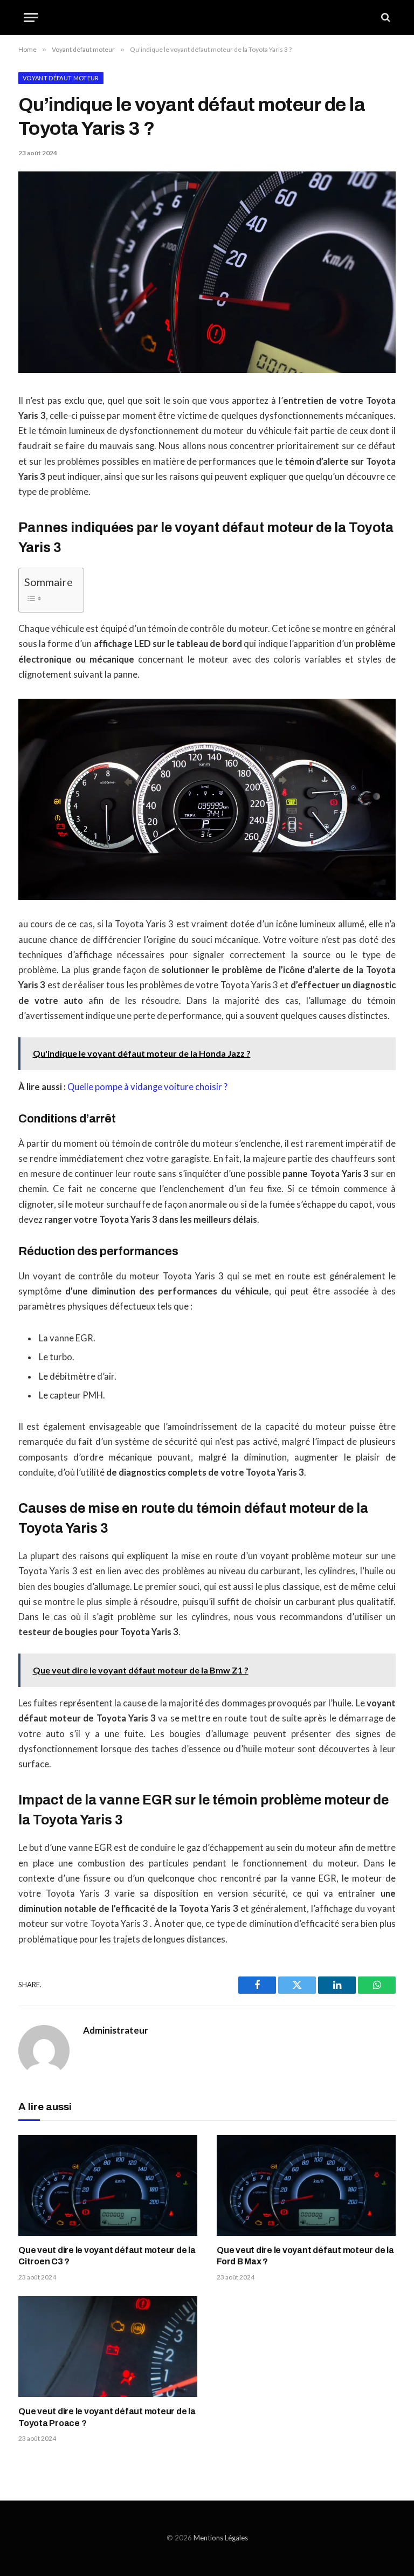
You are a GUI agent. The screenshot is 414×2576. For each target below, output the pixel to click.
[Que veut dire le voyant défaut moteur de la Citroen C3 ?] (108, 2185)
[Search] (385, 18)
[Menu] (31, 18)
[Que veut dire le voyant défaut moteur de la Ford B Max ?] (306, 2185)
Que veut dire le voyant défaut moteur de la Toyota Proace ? (107, 2417)
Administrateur (116, 2030)
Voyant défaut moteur (61, 78)
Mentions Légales (221, 2538)
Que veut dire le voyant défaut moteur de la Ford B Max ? (305, 2256)
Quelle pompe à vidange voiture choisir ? (147, 1087)
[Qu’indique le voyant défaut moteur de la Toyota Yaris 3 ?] (207, 370)
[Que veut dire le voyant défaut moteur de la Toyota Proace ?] (108, 2347)
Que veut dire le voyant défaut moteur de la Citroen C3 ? (107, 2256)
